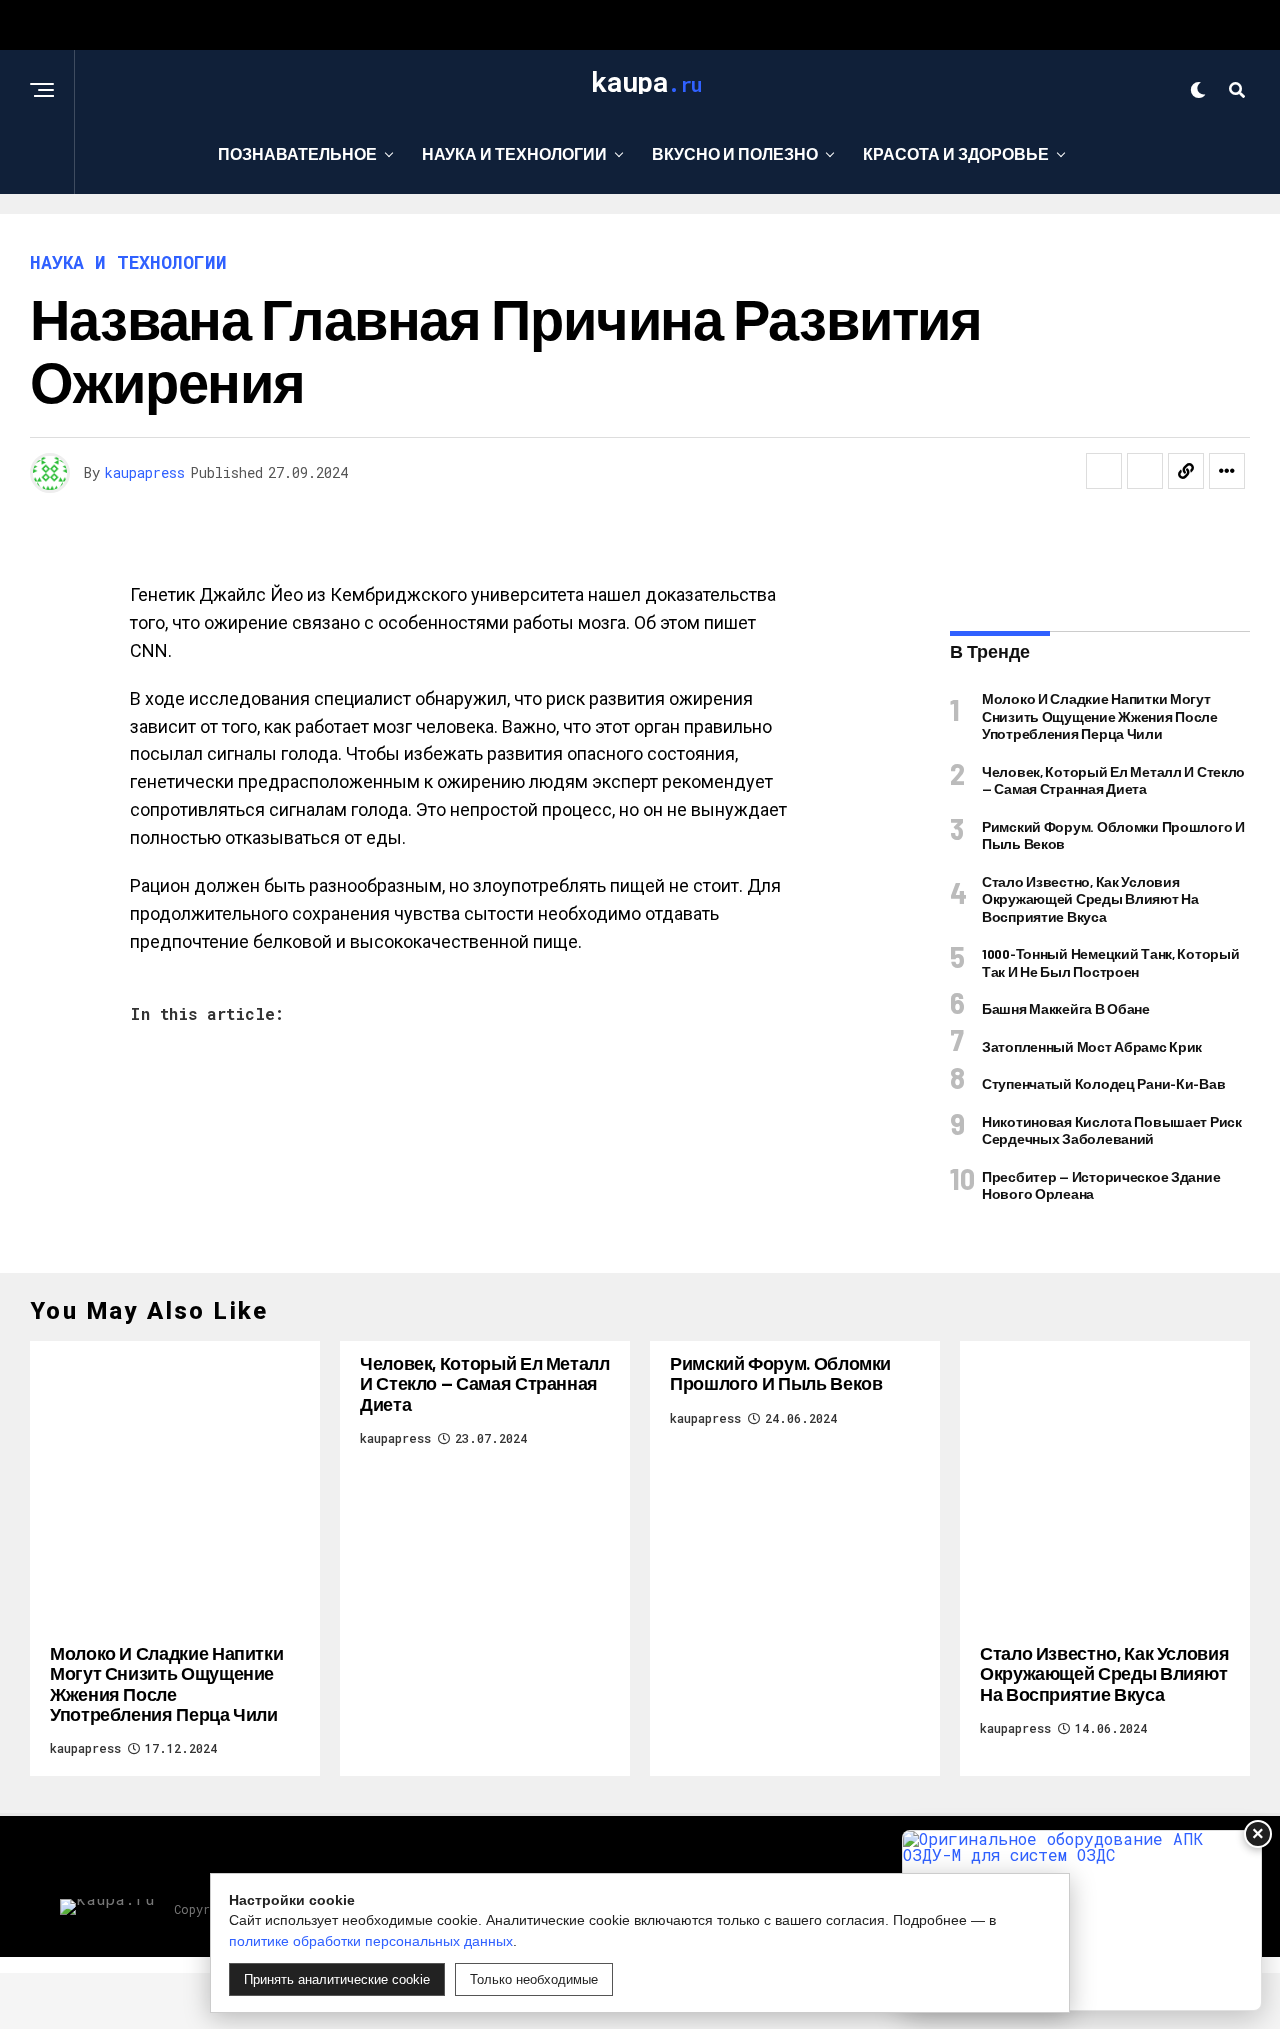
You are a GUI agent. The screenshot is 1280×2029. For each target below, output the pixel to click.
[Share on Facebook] (1104, 471)
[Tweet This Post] (1145, 471)
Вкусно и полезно (735, 153)
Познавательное (297, 153)
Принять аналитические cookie (337, 1979)
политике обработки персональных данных (371, 1941)
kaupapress (145, 472)
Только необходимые (534, 1979)
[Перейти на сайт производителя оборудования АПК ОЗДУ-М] (1082, 1920)
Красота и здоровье (956, 153)
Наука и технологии (514, 153)
